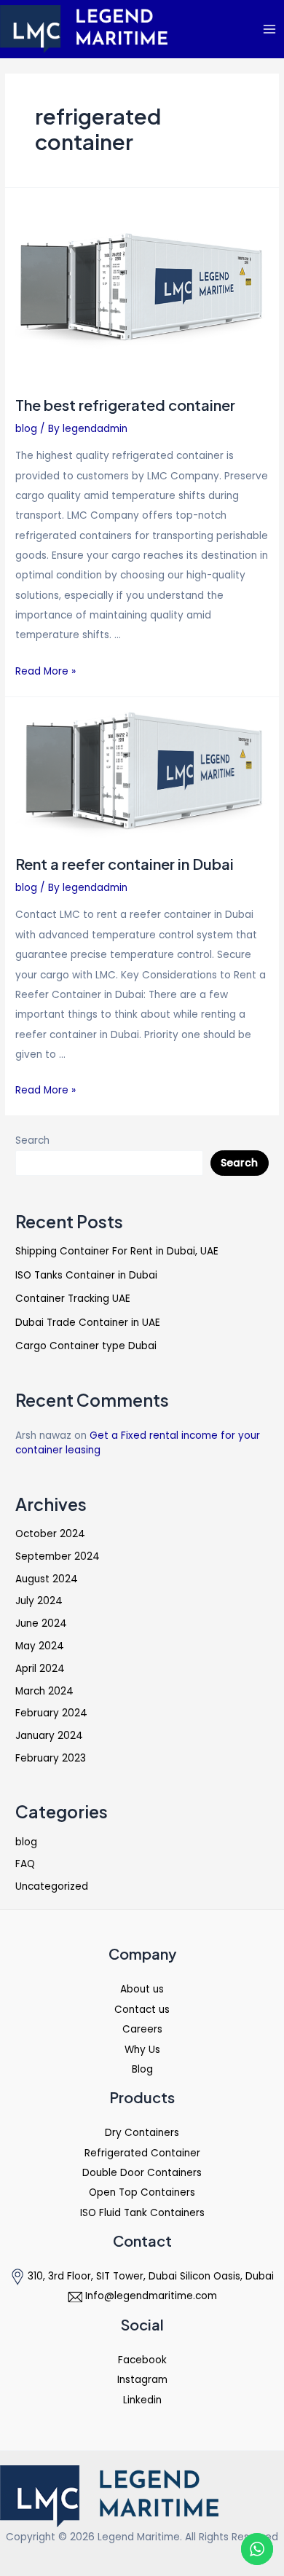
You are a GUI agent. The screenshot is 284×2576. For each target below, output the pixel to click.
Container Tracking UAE (73, 1299)
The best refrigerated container (125, 405)
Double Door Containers (142, 2173)
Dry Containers (142, 2133)
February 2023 (51, 1758)
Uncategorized (52, 1886)
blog (26, 429)
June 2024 (41, 1623)
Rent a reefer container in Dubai (125, 864)
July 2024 (39, 1601)
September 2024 (58, 1556)
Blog (142, 2069)
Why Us (142, 2050)
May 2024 (40, 1646)
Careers (142, 2029)
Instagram (142, 2380)
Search (32, 1140)
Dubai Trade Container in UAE (88, 1323)
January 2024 (49, 1736)
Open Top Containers (142, 2192)
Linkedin (142, 2400)
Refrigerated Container (142, 2153)
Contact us (142, 2010)
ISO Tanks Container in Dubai (86, 1275)
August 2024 (47, 1579)
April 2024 (40, 1669)
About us (142, 1989)
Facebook (142, 2360)
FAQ (25, 1864)
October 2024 (50, 1534)
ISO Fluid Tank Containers (142, 2213)
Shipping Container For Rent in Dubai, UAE (117, 1251)
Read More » (46, 671)
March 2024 (44, 1691)
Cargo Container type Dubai (86, 1346)
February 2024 (51, 1713)
